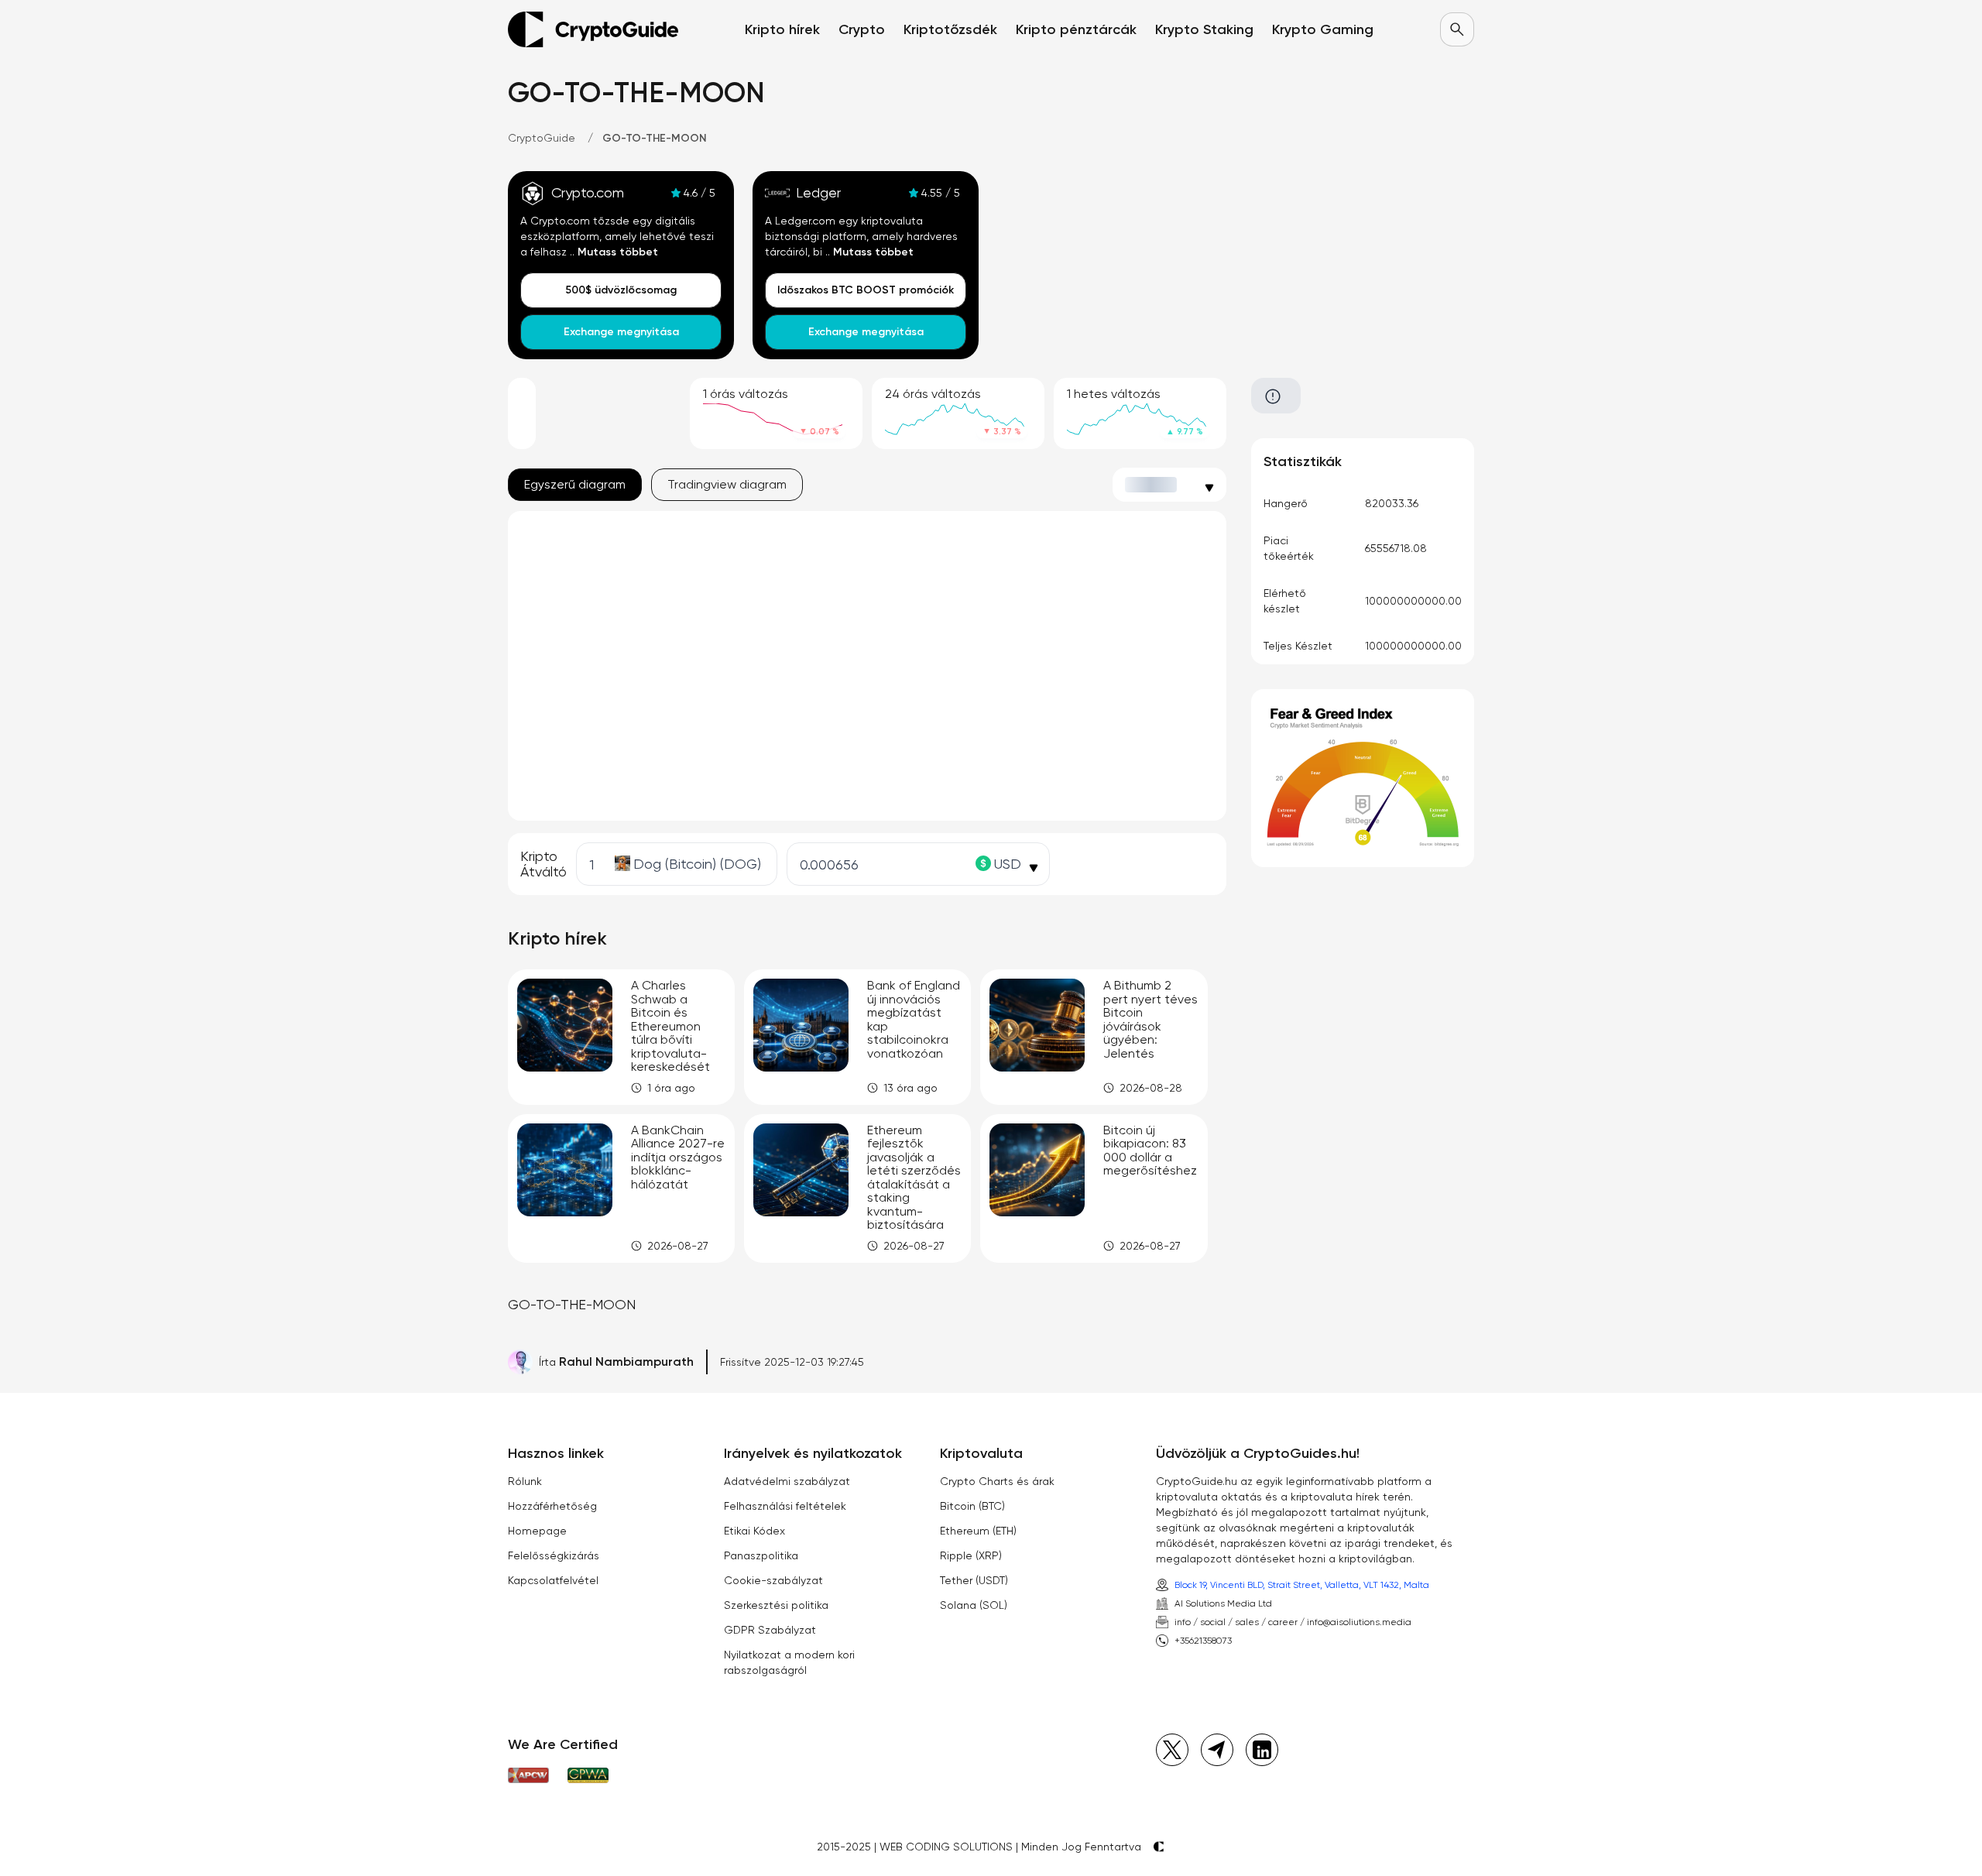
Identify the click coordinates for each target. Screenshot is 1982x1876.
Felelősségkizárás (554, 1555)
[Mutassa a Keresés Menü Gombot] (1457, 29)
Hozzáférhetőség (552, 1506)
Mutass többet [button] (618, 252)
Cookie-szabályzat (773, 1580)
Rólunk (525, 1481)
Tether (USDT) (974, 1580)
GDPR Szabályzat (770, 1630)
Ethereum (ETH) (978, 1531)
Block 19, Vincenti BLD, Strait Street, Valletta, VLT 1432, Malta (1302, 1585)
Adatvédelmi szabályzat (787, 1481)
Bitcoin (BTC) (972, 1506)
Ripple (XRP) (971, 1555)
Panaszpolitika (761, 1555)
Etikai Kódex (754, 1531)
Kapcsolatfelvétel (553, 1580)
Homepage (537, 1531)
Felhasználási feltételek (785, 1506)
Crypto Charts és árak (997, 1481)
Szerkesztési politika (776, 1605)
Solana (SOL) (974, 1605)
